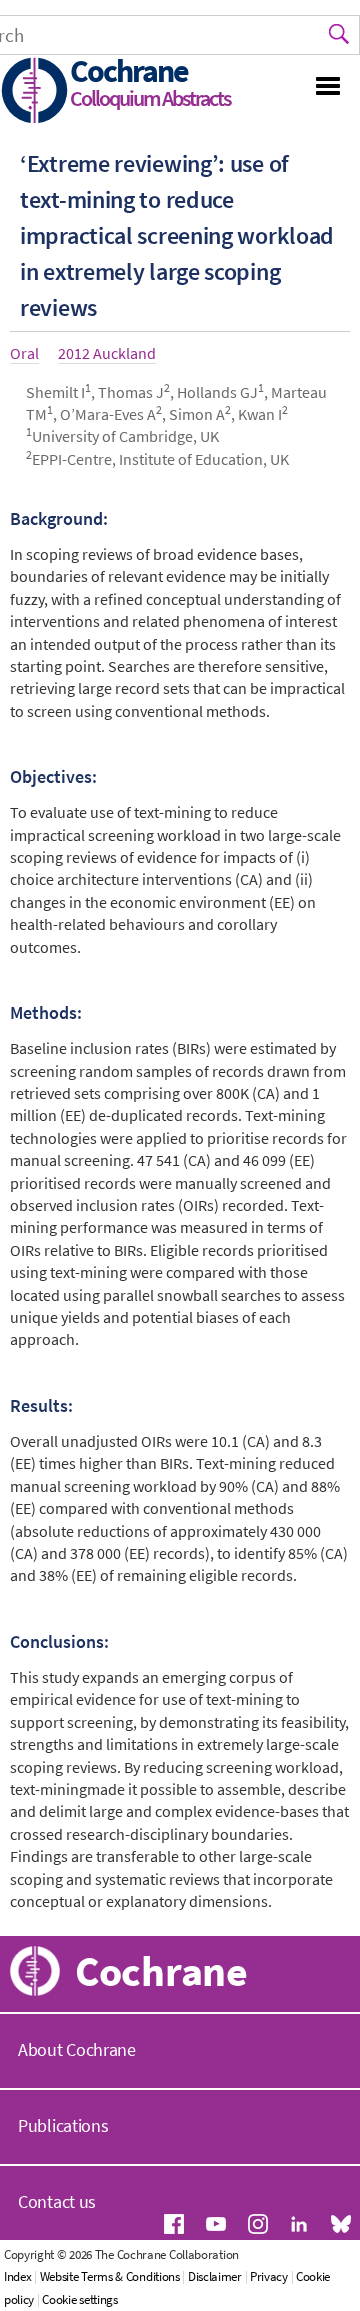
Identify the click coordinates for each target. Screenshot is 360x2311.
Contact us (57, 2201)
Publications (63, 2125)
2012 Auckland (107, 353)
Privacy (269, 2276)
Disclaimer (215, 2276)
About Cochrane (77, 2049)
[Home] (35, 92)
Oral (24, 353)
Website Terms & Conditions (110, 2276)
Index (18, 2276)
